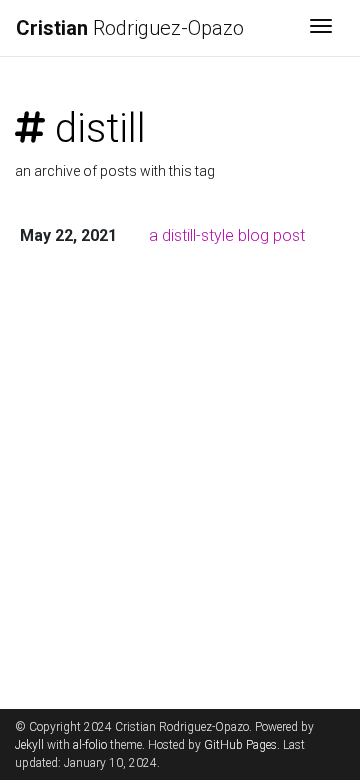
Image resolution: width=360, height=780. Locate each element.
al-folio (90, 745)
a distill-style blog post (227, 235)
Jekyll (29, 745)
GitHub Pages (240, 745)
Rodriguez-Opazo (130, 28)
